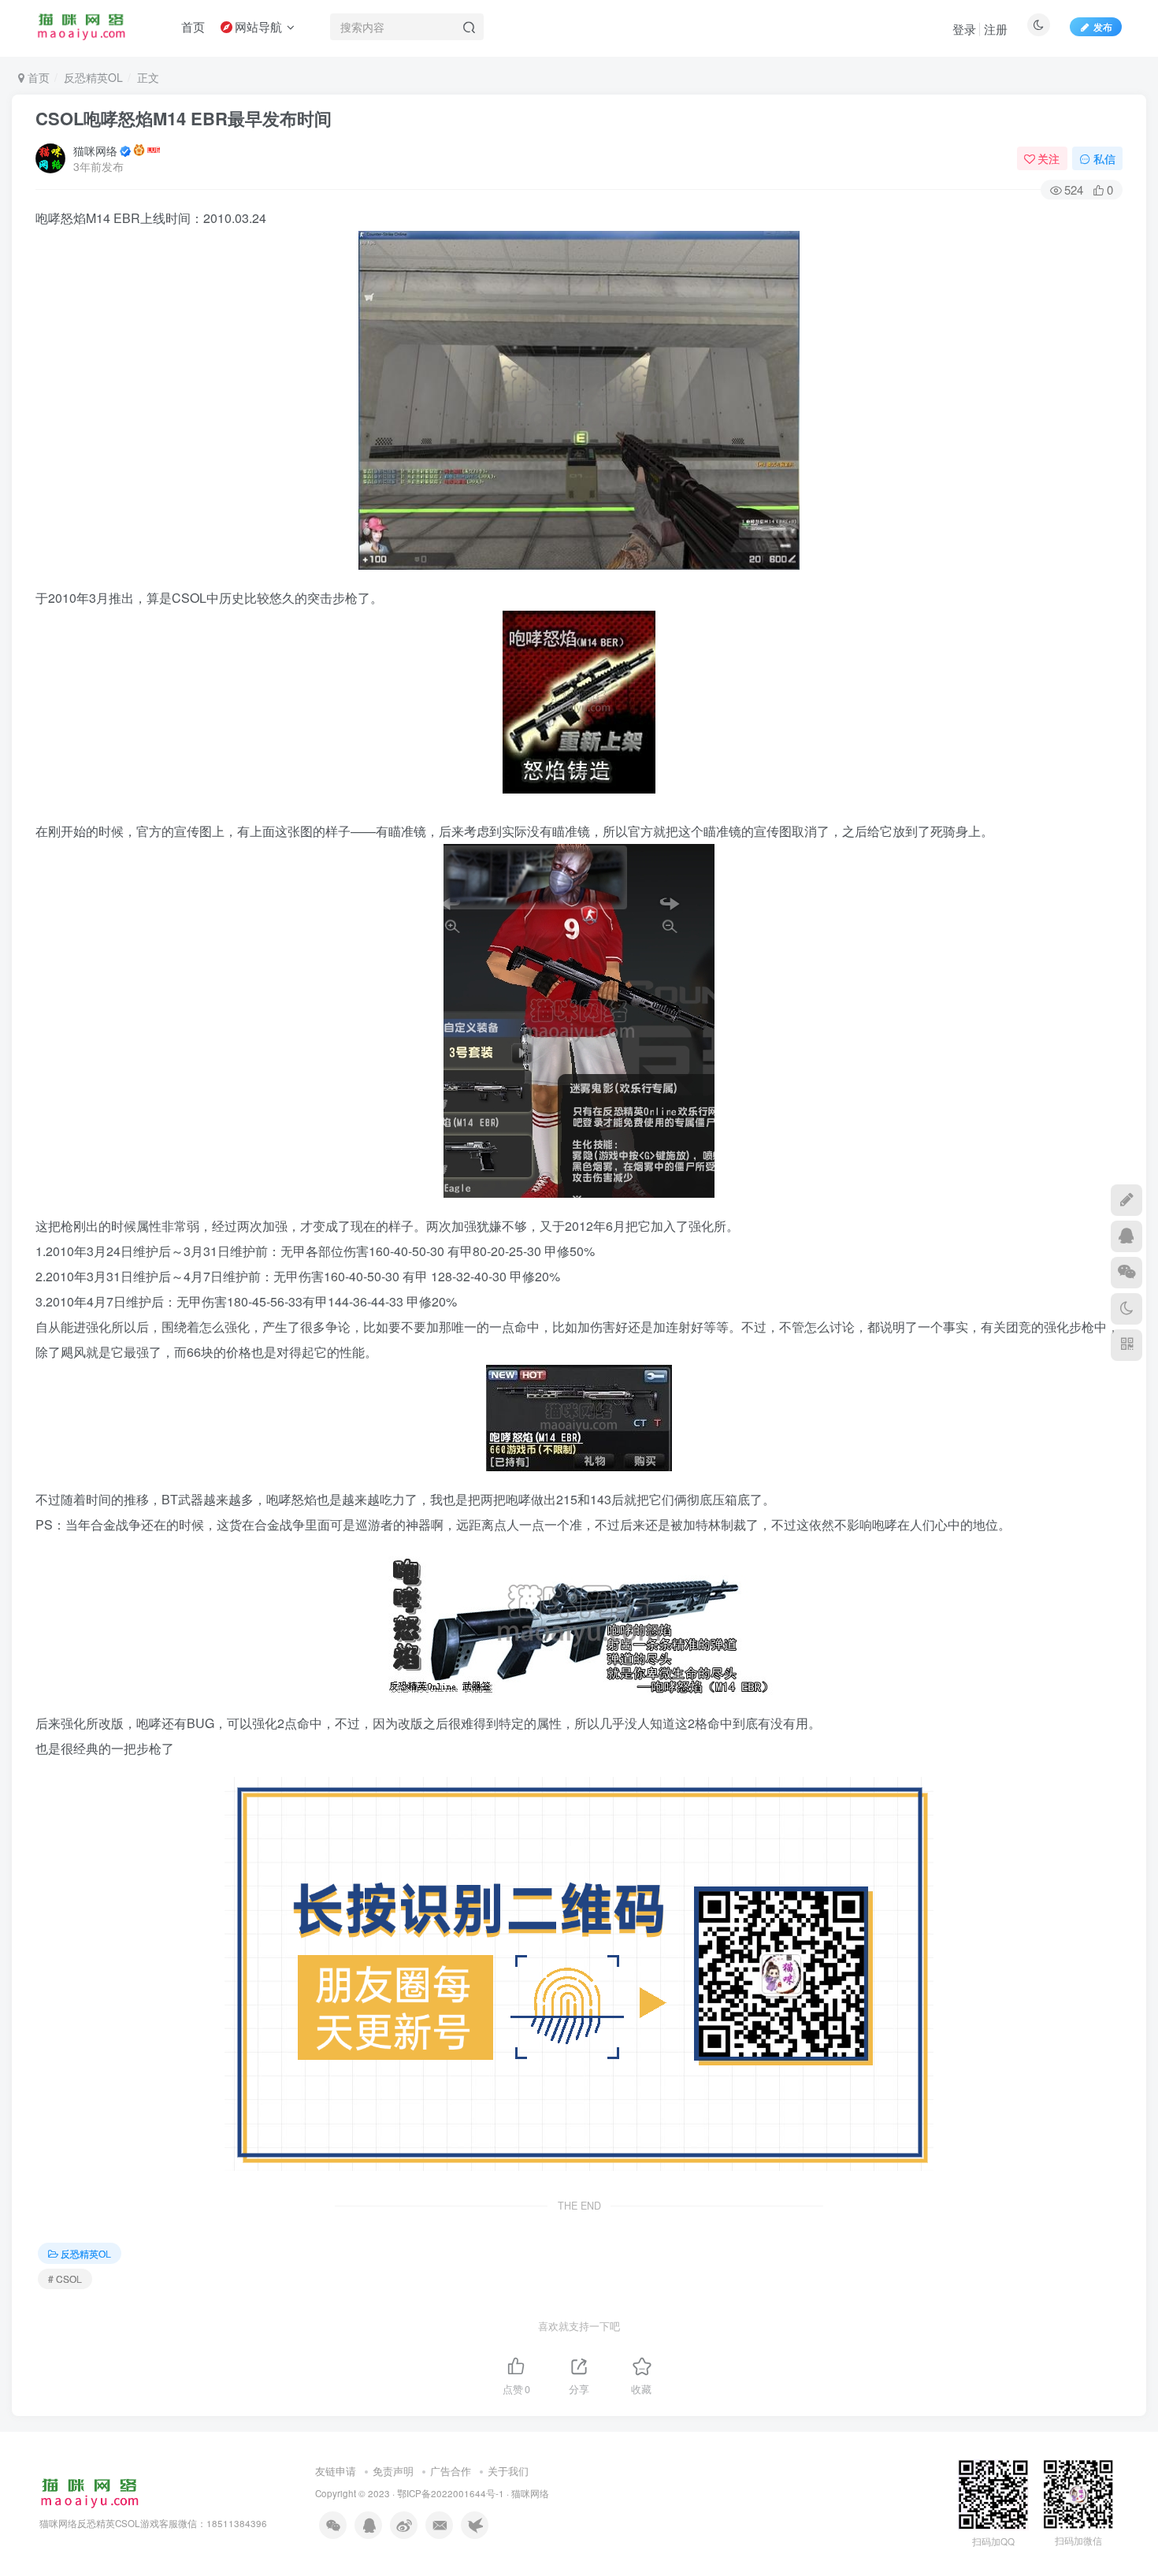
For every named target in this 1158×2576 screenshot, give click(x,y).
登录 (964, 29)
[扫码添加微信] (1126, 1273)
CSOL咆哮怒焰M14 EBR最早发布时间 (184, 118)
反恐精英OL (93, 77)
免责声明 (393, 2471)
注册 (996, 29)
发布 (1103, 26)
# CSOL (65, 2279)
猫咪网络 (95, 151)
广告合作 (451, 2471)
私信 (1104, 158)
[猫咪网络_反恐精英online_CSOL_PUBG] (89, 2491)
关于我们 (508, 2471)
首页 (37, 77)
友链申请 (336, 2471)
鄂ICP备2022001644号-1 (451, 2493)
